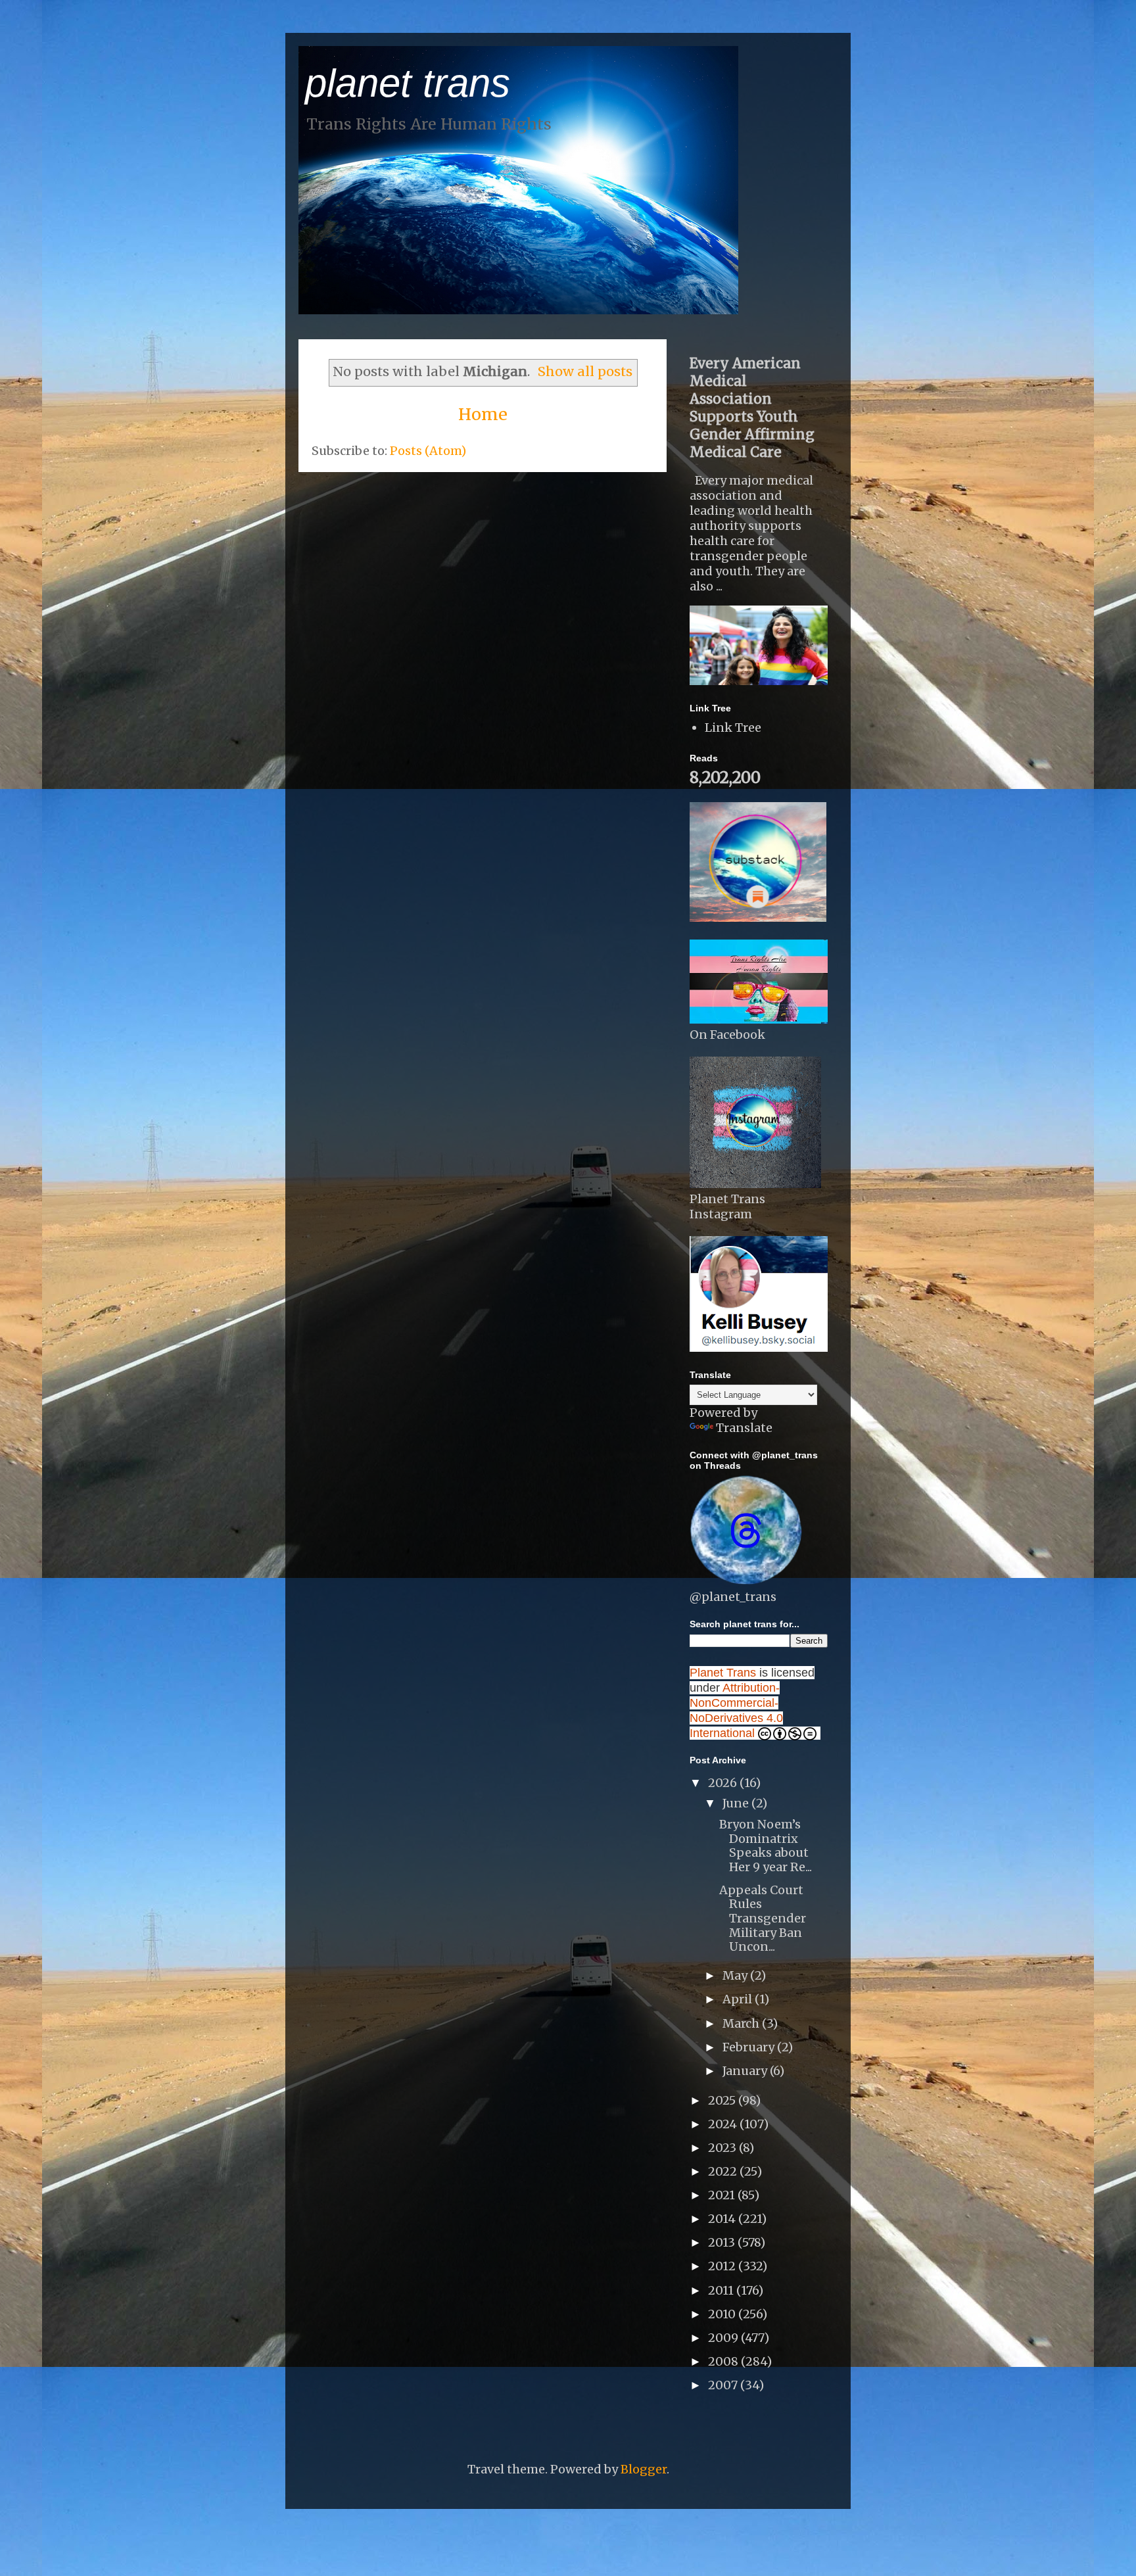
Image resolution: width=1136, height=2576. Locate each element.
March (742, 2023)
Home (483, 414)
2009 (724, 2338)
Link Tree (733, 727)
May (736, 1975)
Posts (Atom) (428, 451)
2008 (724, 2361)
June (737, 1803)
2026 (724, 1783)
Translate (744, 1428)
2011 (722, 2290)
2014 (723, 2219)
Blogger (644, 2469)
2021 (723, 2195)
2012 (723, 2266)
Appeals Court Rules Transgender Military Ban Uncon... (763, 1918)
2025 (723, 2100)
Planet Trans (723, 1673)
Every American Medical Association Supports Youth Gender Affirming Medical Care (752, 408)
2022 (724, 2171)
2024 (724, 2124)
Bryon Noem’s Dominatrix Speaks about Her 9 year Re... (766, 1846)
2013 (723, 2242)
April (739, 1999)
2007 (724, 2385)
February (750, 2047)
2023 (723, 2148)
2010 (723, 2314)
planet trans (408, 83)
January (746, 2071)
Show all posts (585, 371)
